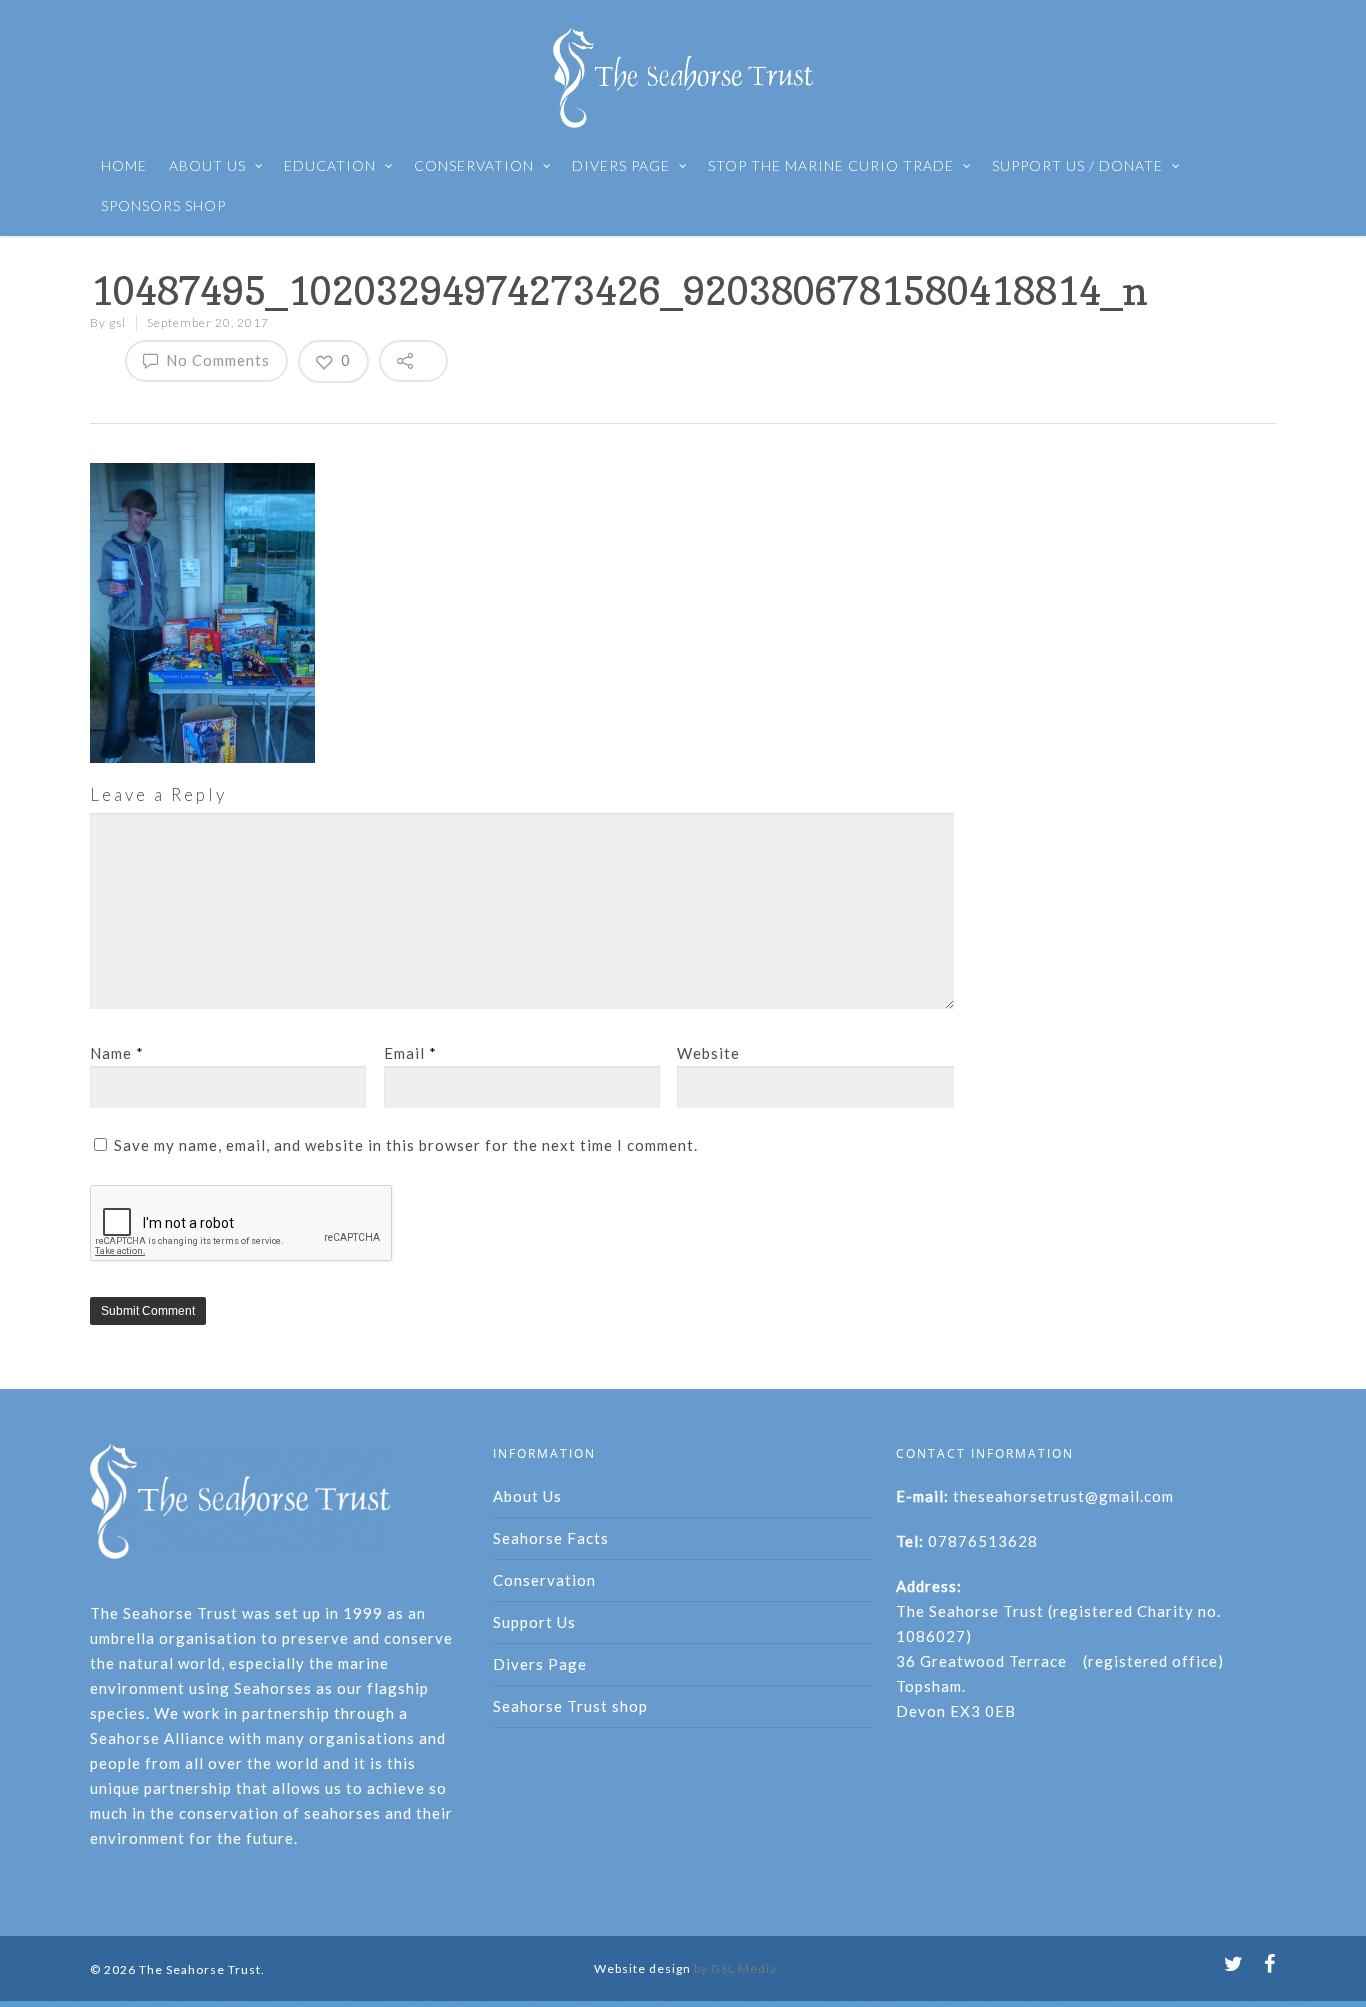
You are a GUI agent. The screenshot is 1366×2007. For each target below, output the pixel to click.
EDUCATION (330, 165)
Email (410, 1053)
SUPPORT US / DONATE (1077, 165)
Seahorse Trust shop (570, 1706)
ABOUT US (207, 165)
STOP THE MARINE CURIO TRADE (831, 165)
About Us (527, 1496)
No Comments (216, 360)
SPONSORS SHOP (163, 205)
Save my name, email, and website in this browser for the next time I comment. (406, 1145)
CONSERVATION (474, 165)
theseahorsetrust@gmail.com (1063, 1496)
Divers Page (540, 1664)
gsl (117, 322)
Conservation (544, 1580)
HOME (124, 165)
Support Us (534, 1622)
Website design (642, 1968)
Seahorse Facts (551, 1538)
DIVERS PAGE (621, 165)
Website (708, 1053)
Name (117, 1053)
